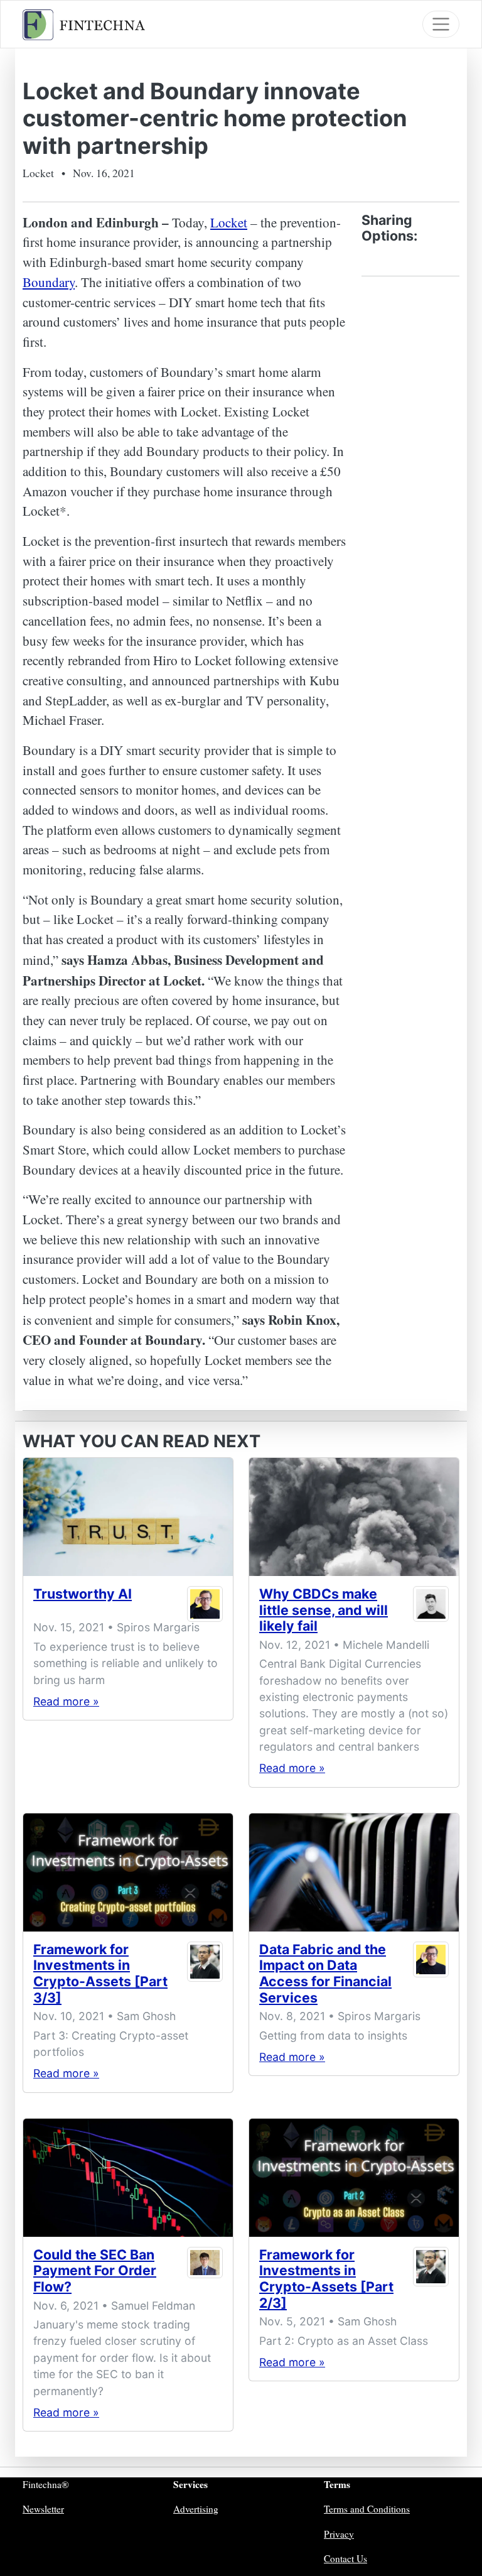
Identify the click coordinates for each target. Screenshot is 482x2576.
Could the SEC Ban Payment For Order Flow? (95, 2270)
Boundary (49, 282)
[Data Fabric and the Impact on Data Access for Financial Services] (354, 1872)
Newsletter (43, 2509)
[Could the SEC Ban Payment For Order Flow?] (128, 2178)
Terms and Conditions (367, 2509)
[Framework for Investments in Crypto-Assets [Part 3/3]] (128, 1872)
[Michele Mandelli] (431, 1613)
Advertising (196, 2509)
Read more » (66, 1701)
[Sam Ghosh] (205, 1976)
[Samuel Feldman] (205, 2274)
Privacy (339, 2534)
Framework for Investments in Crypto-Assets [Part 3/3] (100, 1973)
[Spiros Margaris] (205, 1604)
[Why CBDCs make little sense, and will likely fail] (354, 1517)
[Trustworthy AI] (128, 1517)
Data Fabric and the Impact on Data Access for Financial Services (325, 1973)
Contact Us (345, 2558)
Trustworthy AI (83, 1594)
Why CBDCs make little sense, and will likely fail (324, 1610)
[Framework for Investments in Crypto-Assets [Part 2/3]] (354, 2178)
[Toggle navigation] (441, 24)
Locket (229, 222)
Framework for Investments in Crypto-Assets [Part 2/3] (326, 2279)
